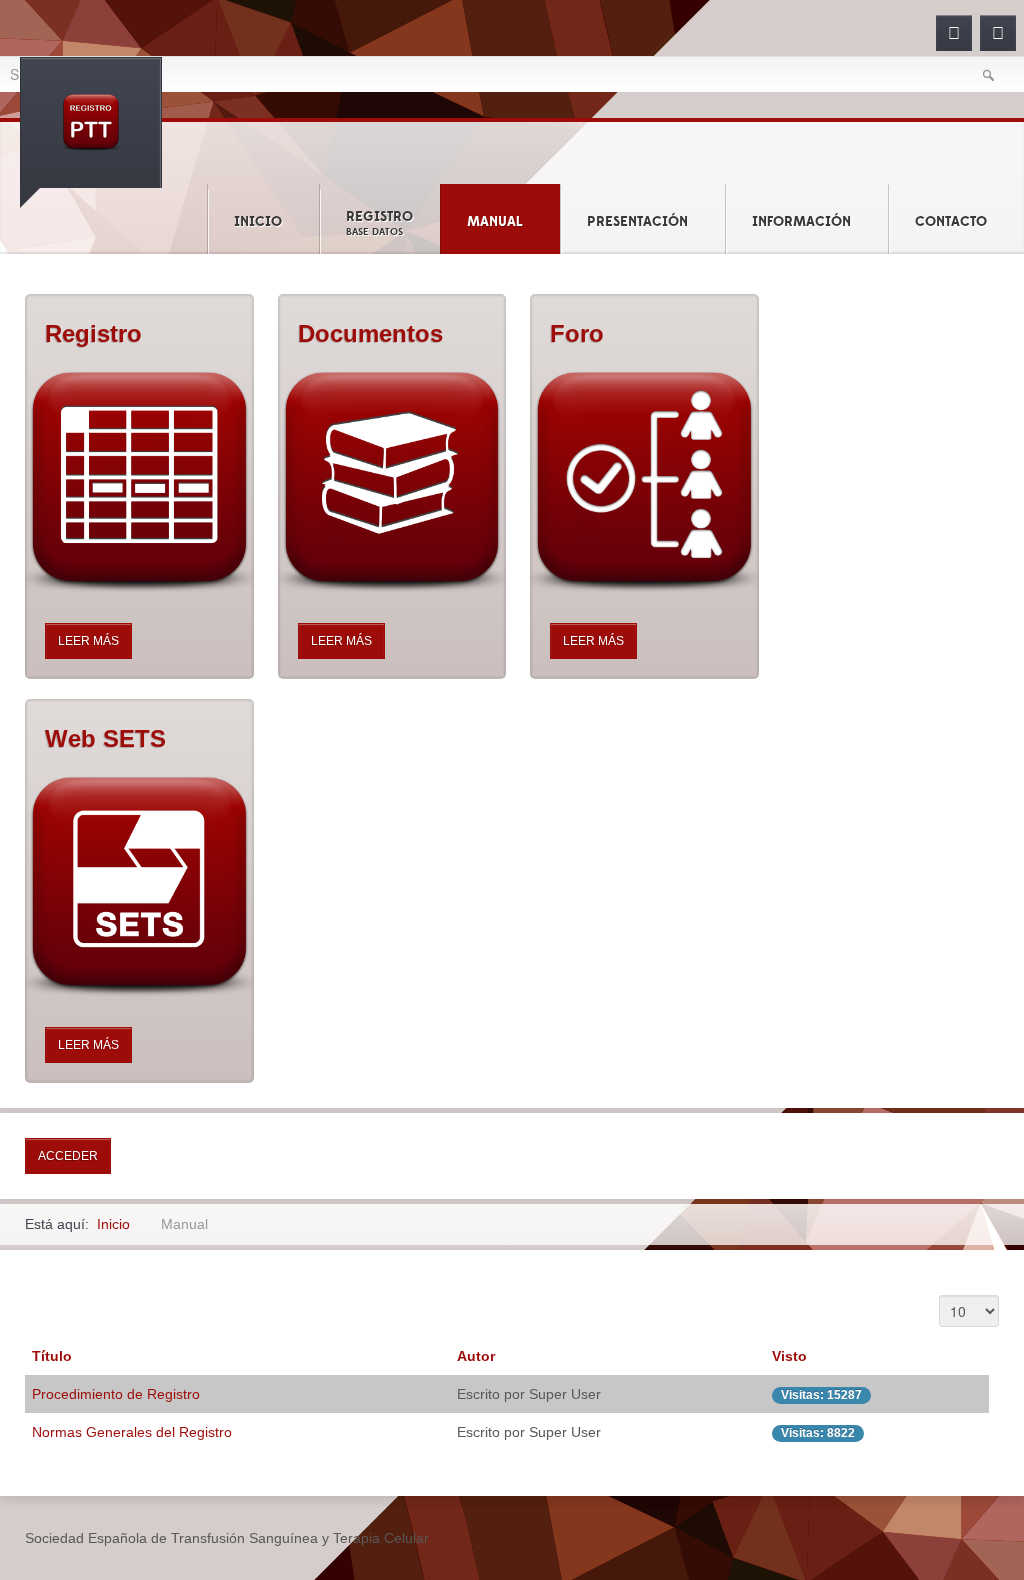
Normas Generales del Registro (132, 1432)
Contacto (951, 222)
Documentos (370, 333)
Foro (577, 333)
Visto (789, 1356)
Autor (476, 1356)
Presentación (637, 222)
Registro (379, 223)
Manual (495, 222)
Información (801, 222)
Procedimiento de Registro (116, 1394)
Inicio (258, 222)
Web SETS (105, 738)
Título (52, 1356)
